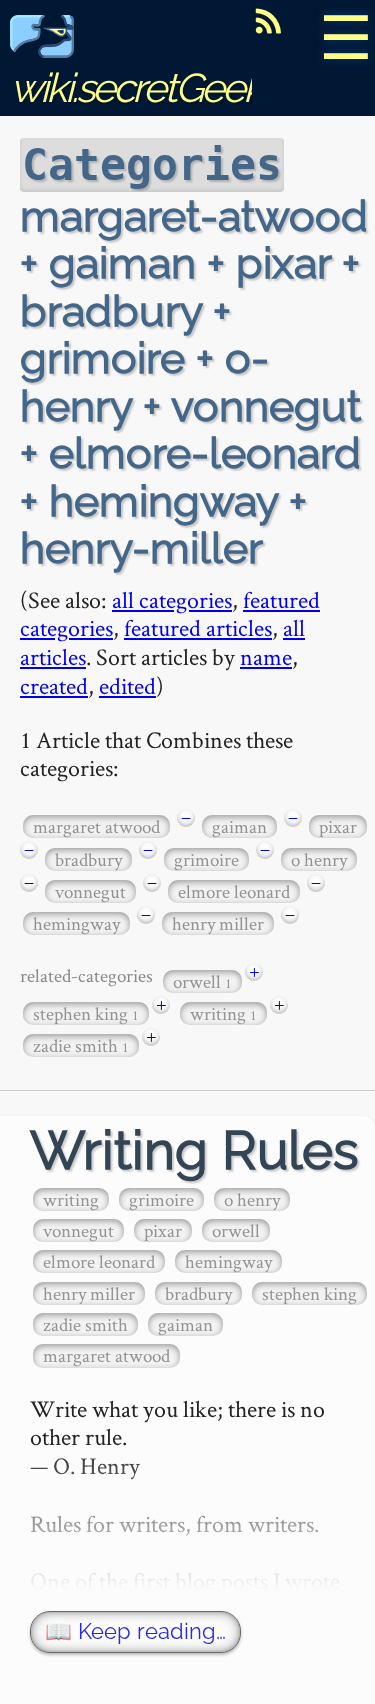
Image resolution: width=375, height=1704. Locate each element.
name (266, 656)
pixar (338, 826)
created (54, 685)
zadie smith (81, 1045)
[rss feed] (268, 21)
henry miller (218, 923)
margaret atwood (96, 826)
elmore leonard (234, 891)
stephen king (86, 1013)
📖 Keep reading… (135, 1631)
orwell (202, 981)
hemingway (76, 923)
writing (223, 1013)
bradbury (88, 859)
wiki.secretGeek (136, 87)
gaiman (239, 826)
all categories (172, 599)
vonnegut (90, 891)
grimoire (206, 859)
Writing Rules (194, 1150)
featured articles (198, 627)
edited (127, 685)
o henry (319, 859)
